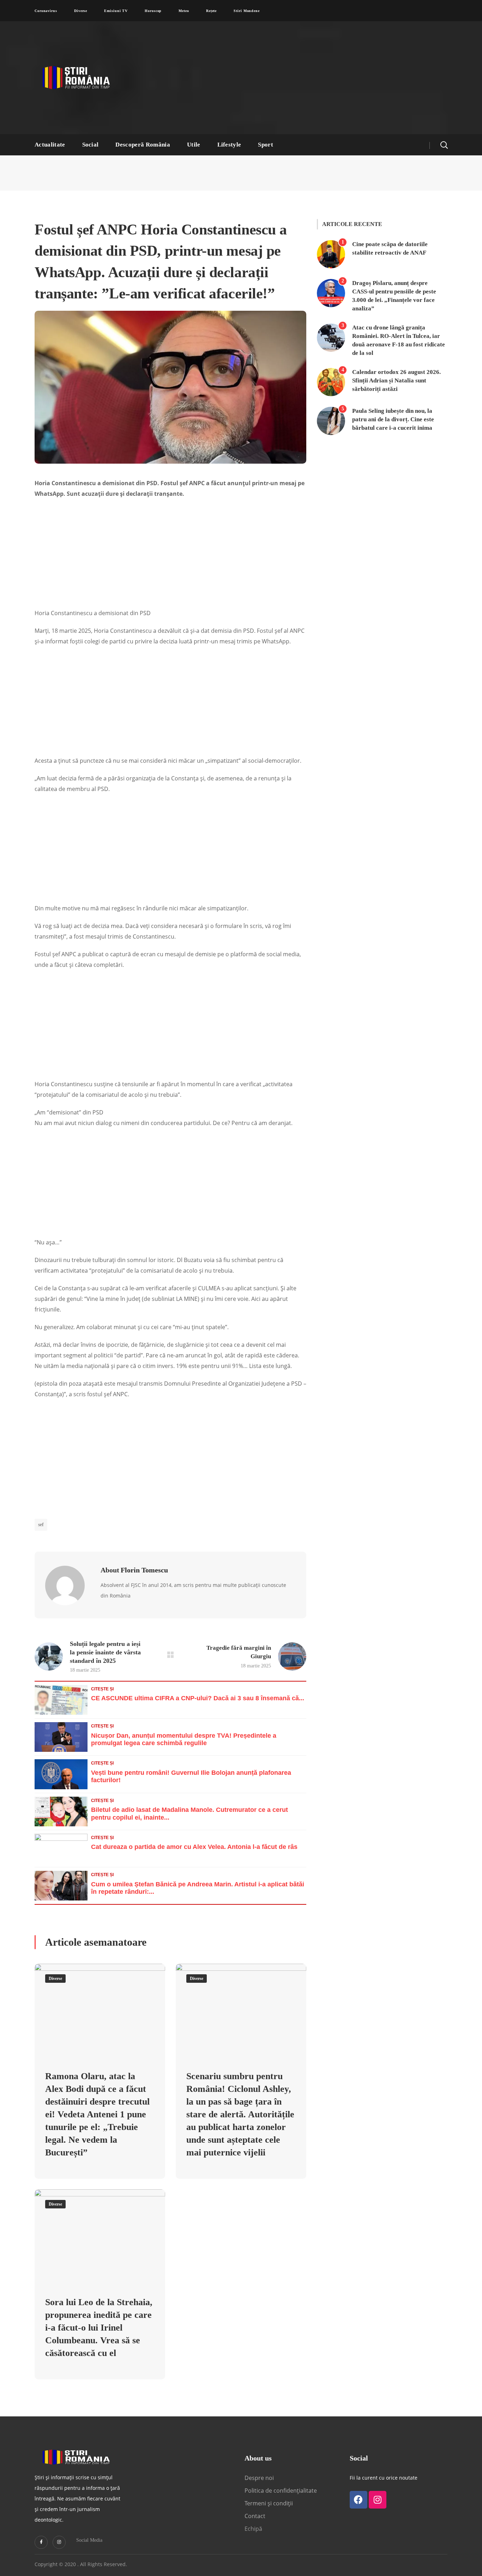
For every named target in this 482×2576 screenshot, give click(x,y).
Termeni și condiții (269, 2503)
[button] (444, 145)
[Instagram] (59, 2542)
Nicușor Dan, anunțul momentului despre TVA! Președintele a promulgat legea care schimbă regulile (184, 1739)
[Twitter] (41, 2542)
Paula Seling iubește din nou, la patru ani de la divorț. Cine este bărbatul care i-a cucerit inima (393, 419)
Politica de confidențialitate (281, 2491)
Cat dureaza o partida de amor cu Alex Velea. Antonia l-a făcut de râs (194, 1847)
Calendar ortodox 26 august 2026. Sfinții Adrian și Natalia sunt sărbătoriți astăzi (396, 380)
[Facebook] (359, 2500)
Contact (256, 2516)
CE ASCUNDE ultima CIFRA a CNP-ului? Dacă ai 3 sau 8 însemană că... (198, 1698)
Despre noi (259, 2478)
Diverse (55, 1979)
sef (41, 1525)
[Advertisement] (310, 78)
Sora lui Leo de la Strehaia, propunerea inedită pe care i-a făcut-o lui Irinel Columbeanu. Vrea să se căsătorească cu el (99, 2328)
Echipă (253, 2529)
